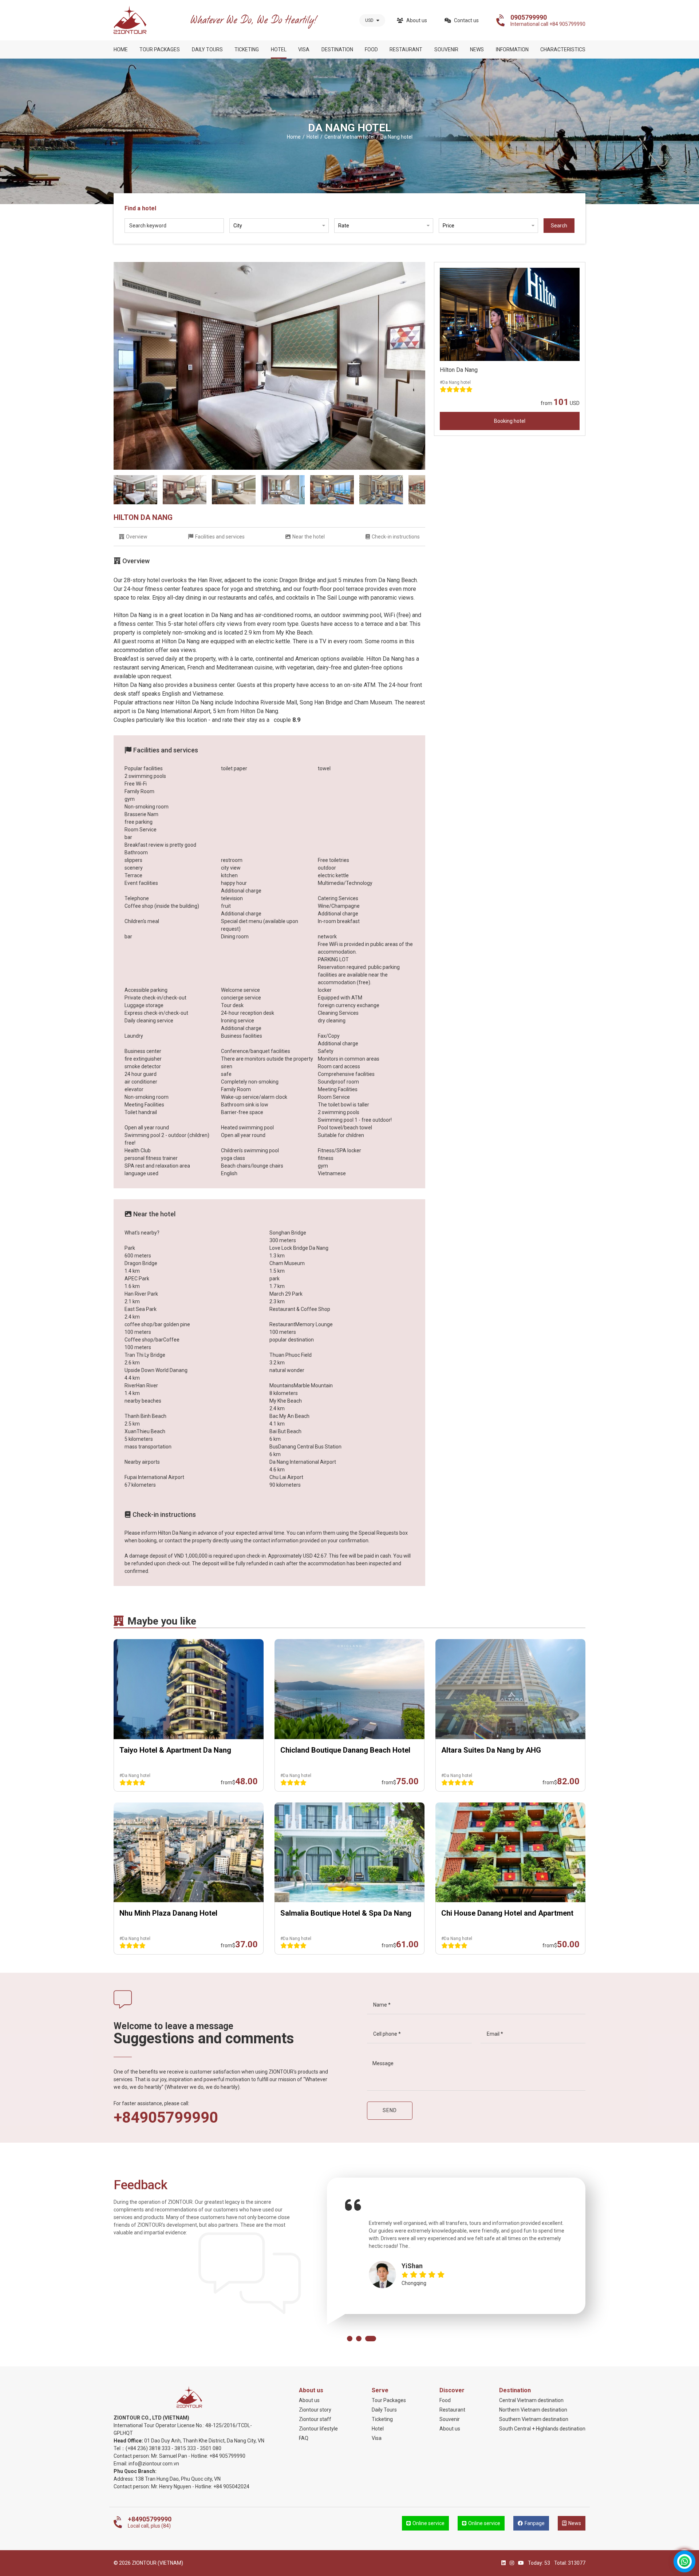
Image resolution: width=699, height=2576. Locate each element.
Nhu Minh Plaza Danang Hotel (168, 1913)
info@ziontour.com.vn (154, 2464)
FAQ (304, 2438)
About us (417, 20)
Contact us (466, 20)
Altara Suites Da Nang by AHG (491, 1750)
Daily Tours (207, 49)
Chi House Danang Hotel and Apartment (507, 1913)
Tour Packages (160, 49)
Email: (121, 2464)
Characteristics (563, 49)
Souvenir (446, 49)
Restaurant (406, 49)
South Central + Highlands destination (542, 2429)
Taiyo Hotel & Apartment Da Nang (175, 1750)
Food (371, 49)
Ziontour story (315, 2410)
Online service (429, 2523)
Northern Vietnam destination (533, 2410)
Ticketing (247, 49)
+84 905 (223, 2486)
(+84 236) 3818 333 (148, 2448)
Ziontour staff (315, 2419)
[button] (350, 2339)
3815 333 (185, 2448)
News (477, 49)
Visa (304, 49)
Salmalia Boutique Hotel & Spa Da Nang (346, 1913)
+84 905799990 (227, 2456)
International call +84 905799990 (548, 20)
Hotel (279, 49)
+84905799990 (166, 2118)
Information (512, 49)
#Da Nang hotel (455, 382)
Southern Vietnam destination (534, 2419)
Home (121, 49)
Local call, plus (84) (150, 2522)
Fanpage (535, 2523)
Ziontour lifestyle (318, 2429)
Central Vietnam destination (531, 2400)
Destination (337, 49)
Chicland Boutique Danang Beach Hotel (345, 1750)
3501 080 (211, 2448)
